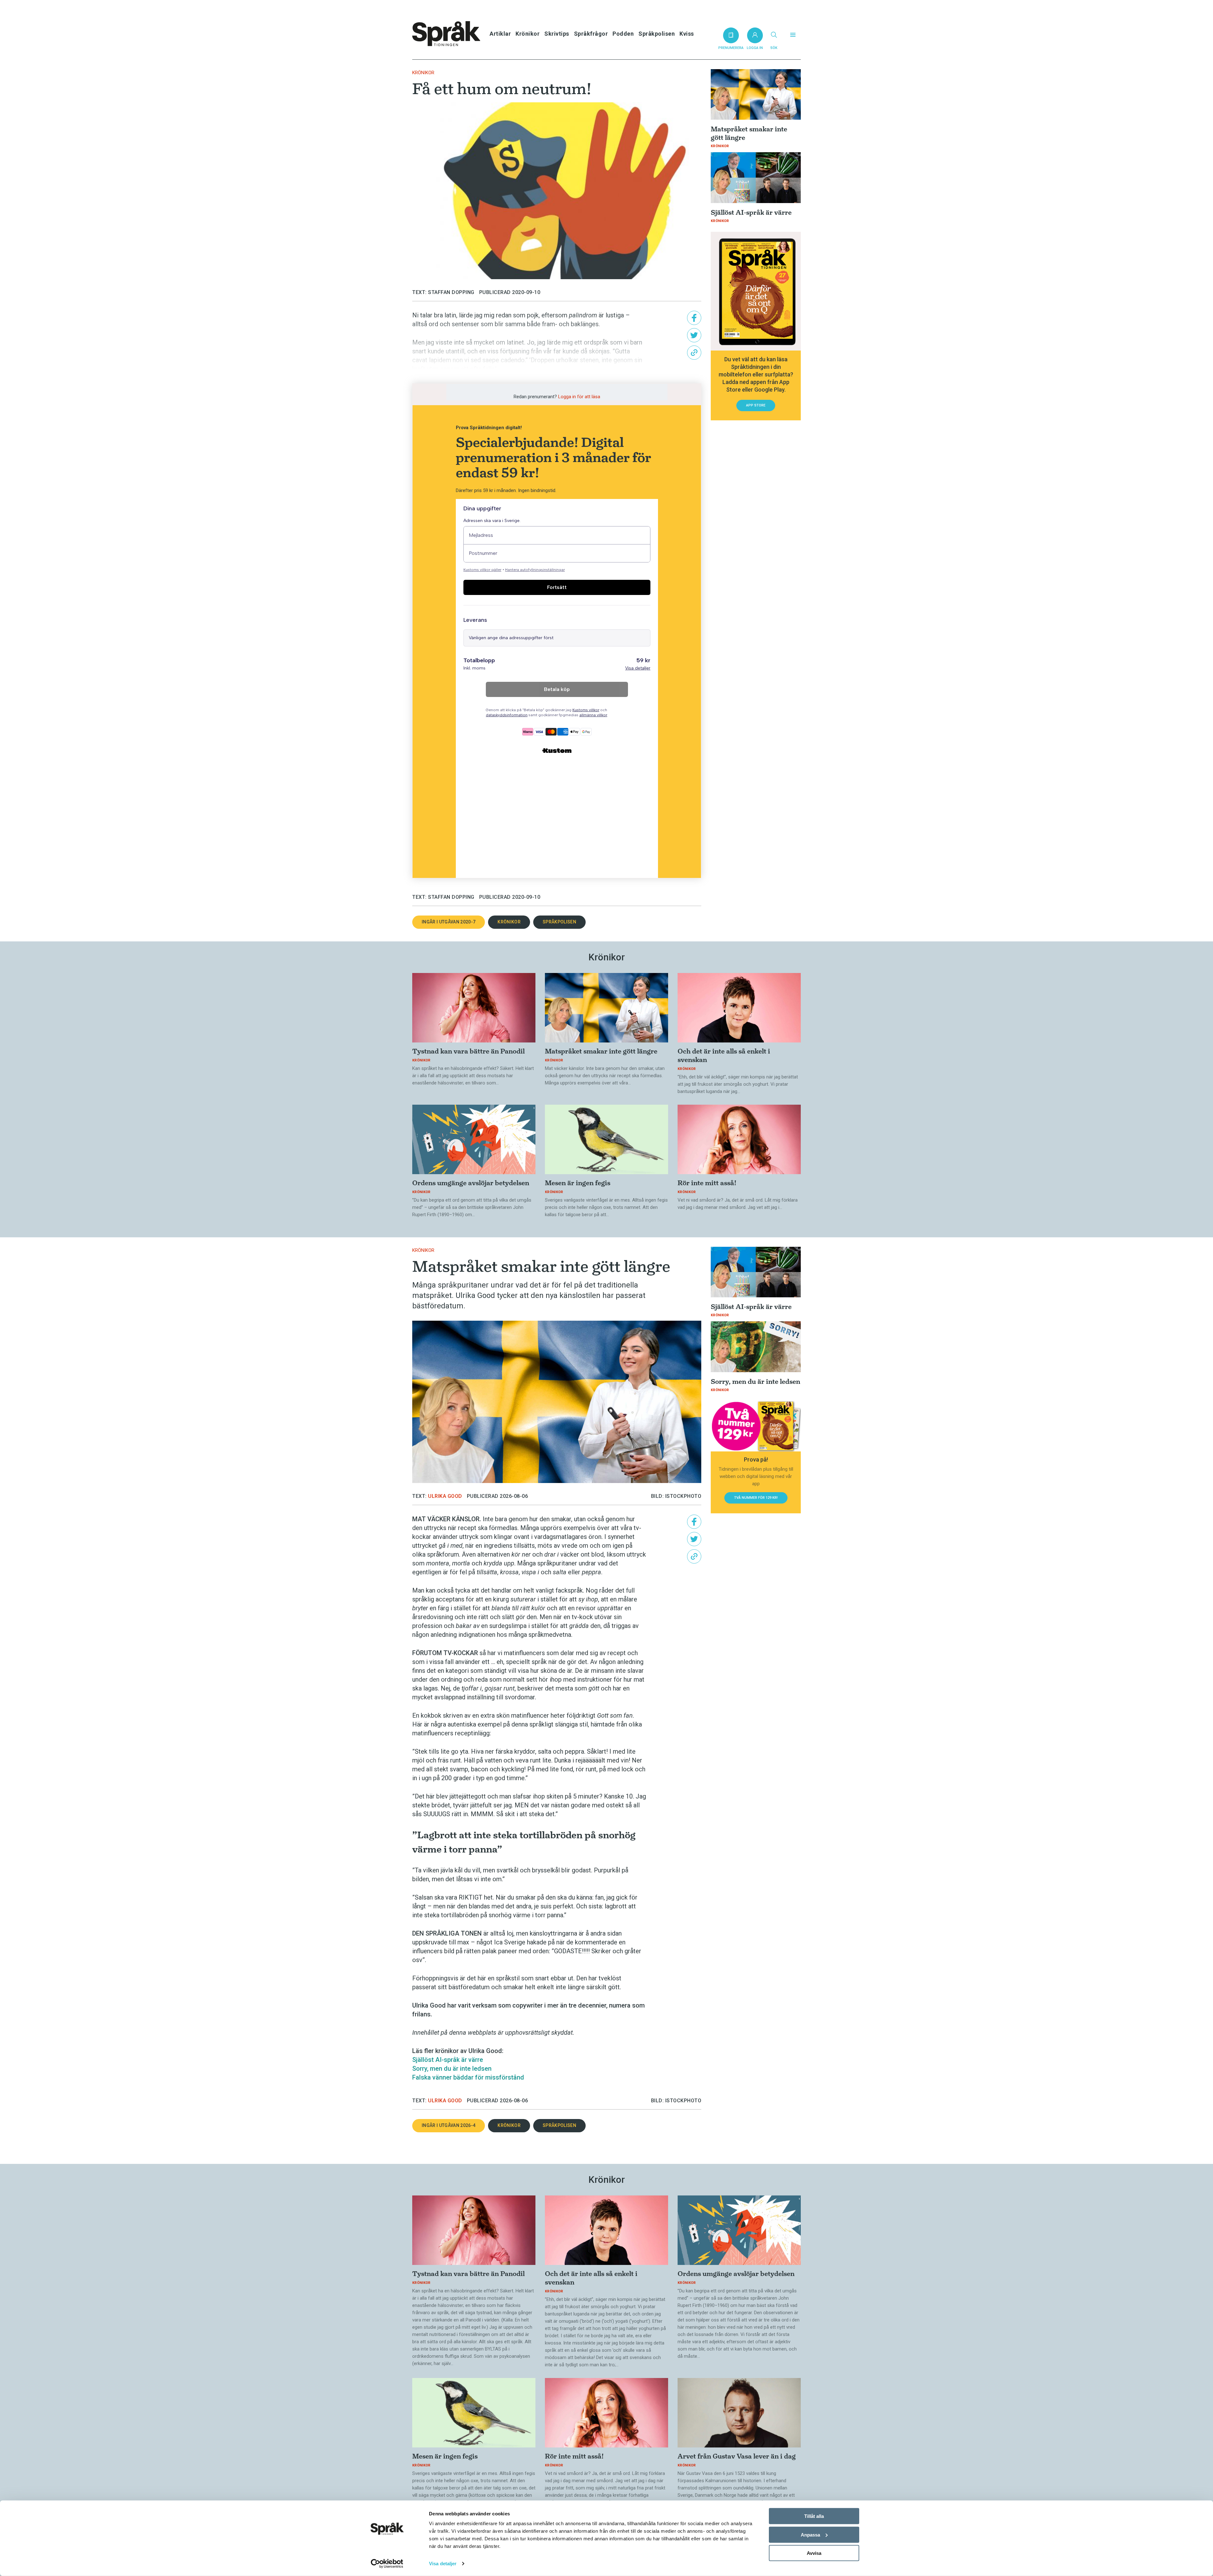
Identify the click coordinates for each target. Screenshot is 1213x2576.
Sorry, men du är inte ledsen (452, 2069)
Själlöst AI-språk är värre (448, 2060)
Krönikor (528, 34)
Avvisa (814, 2553)
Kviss (687, 34)
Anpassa (810, 2534)
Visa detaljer (443, 2564)
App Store (756, 405)
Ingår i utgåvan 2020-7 (449, 922)
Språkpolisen (657, 34)
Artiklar (500, 34)
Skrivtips (557, 34)
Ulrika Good (445, 1496)
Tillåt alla (814, 2516)
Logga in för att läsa (579, 397)
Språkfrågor (591, 34)
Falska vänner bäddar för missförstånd (468, 2077)
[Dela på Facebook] (694, 318)
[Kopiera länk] (694, 353)
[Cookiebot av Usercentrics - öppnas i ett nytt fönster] (387, 2564)
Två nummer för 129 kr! (756, 1498)
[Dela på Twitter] (694, 335)
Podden (623, 34)
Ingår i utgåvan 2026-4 (449, 2125)
